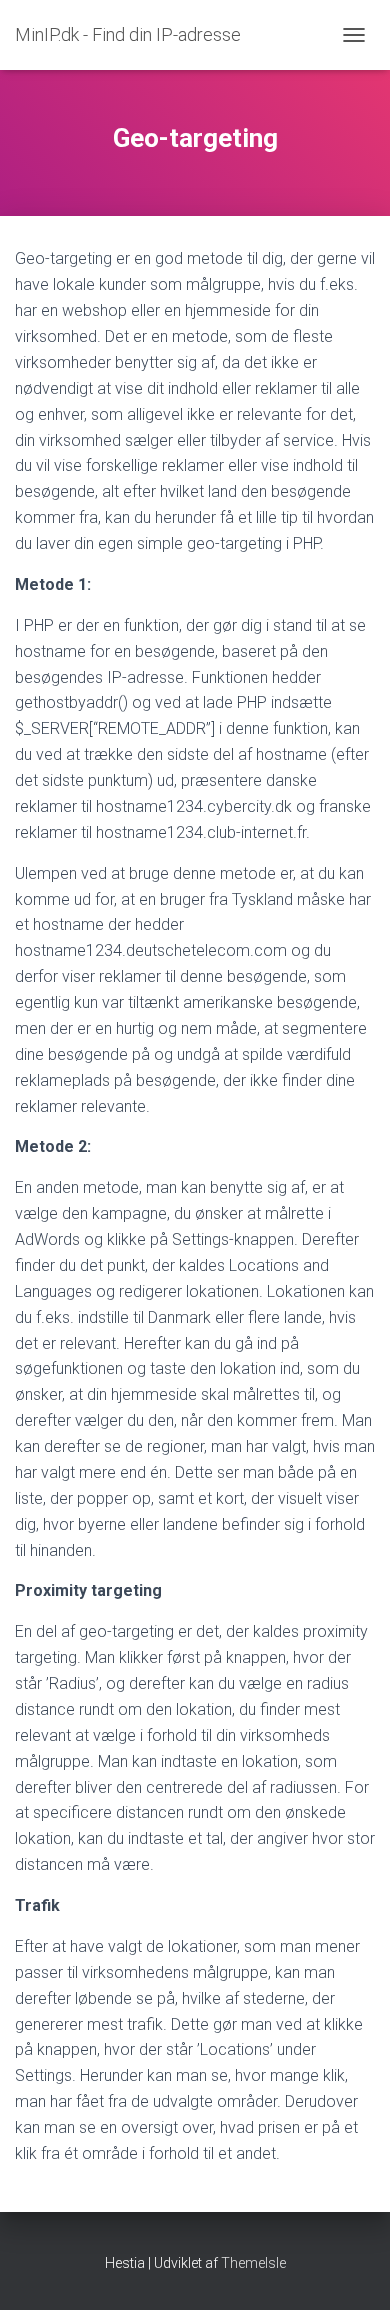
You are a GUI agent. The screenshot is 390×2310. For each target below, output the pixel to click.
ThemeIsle (253, 2263)
